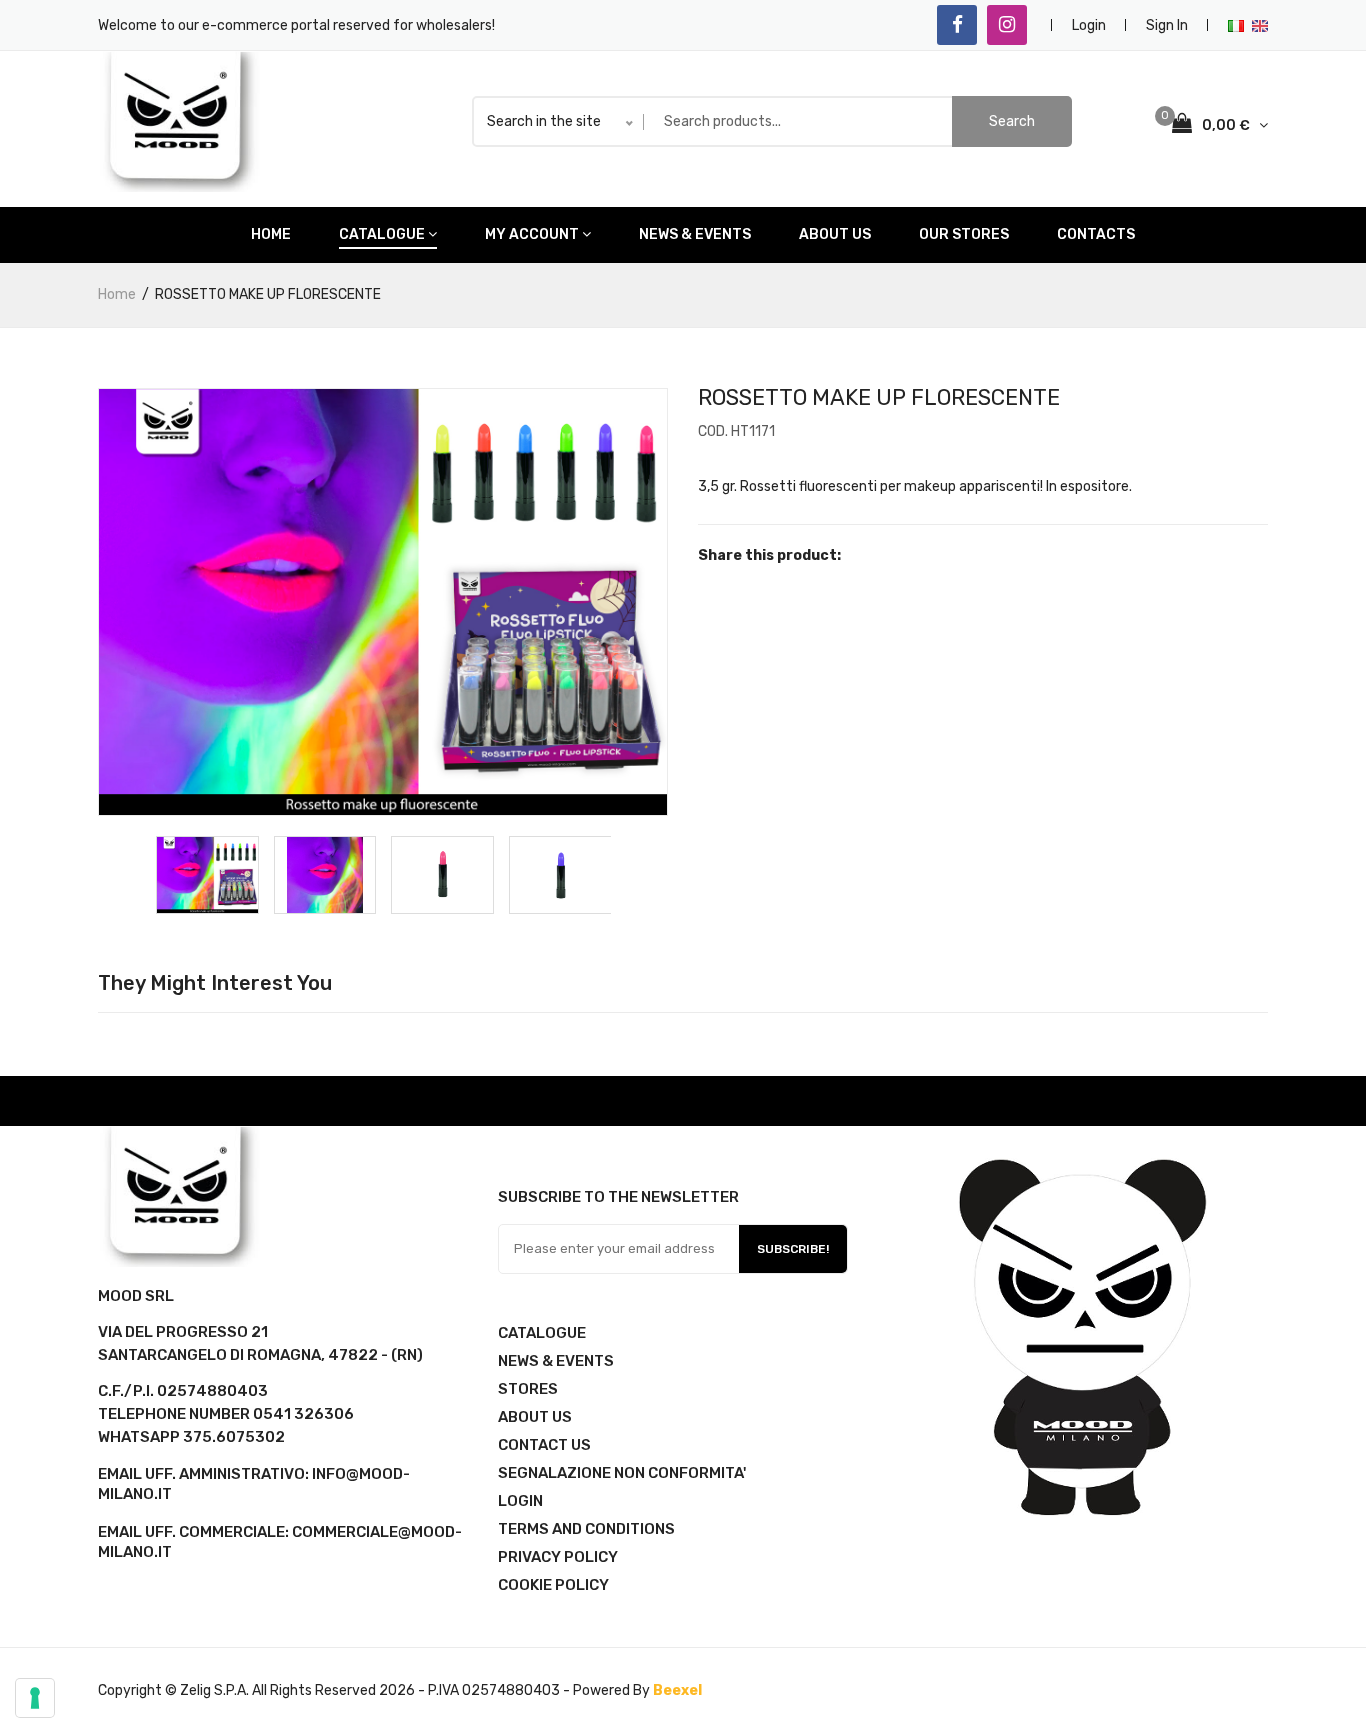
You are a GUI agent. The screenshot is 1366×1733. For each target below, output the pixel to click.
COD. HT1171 (736, 431)
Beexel (677, 1690)
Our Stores (964, 234)
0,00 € (1227, 125)
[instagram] (1007, 25)
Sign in (1167, 25)
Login (1089, 25)
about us (835, 234)
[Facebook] (957, 25)
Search (1012, 121)
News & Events (695, 234)
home (271, 234)
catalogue (382, 234)
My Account (532, 234)
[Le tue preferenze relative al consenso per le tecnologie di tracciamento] (35, 1698)
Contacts (1096, 234)
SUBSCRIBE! (793, 1249)
